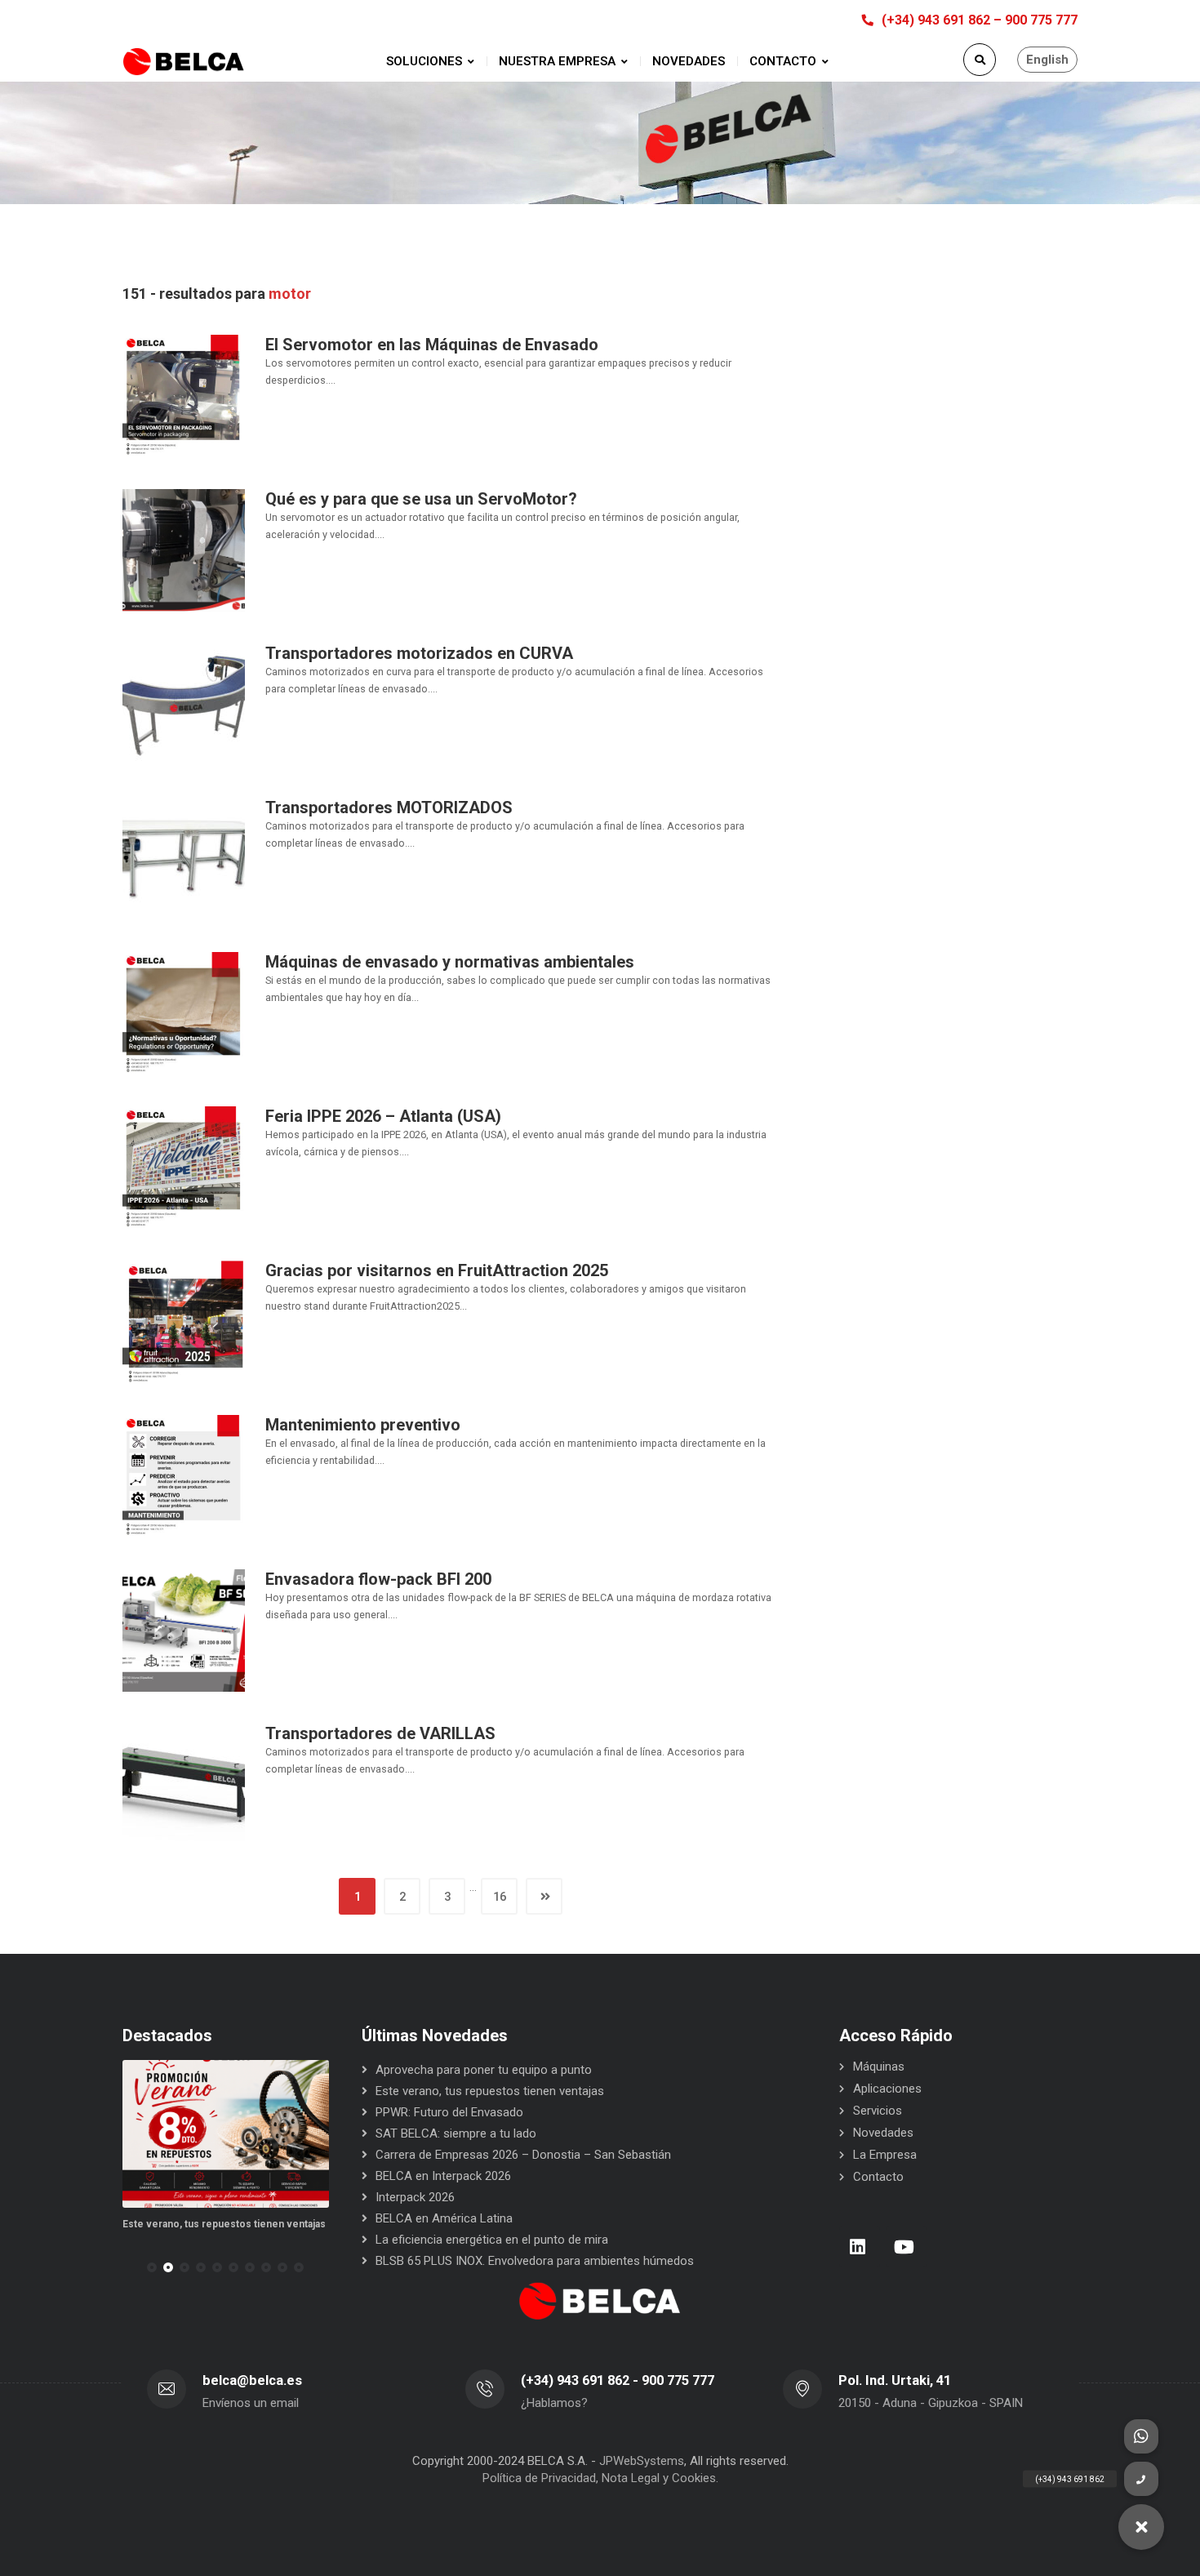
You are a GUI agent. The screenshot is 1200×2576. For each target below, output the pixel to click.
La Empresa (885, 2155)
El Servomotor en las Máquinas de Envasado (432, 345)
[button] (152, 2267)
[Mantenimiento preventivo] (184, 1475)
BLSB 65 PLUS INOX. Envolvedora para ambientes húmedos (535, 2261)
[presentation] (130, 2267)
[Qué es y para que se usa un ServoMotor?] (184, 549)
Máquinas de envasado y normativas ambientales (450, 962)
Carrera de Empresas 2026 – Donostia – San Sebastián (523, 2155)
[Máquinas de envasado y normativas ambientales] (184, 1012)
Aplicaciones (887, 2089)
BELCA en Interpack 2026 (443, 2176)
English (1047, 60)
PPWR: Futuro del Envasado (309, 2224)
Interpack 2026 (415, 2197)
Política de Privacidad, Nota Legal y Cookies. (600, 2478)
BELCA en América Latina (444, 2218)
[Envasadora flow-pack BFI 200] (184, 1630)
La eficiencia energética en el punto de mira (492, 2240)
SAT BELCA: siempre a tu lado (456, 2133)
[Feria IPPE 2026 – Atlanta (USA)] (184, 1167)
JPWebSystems (642, 2461)
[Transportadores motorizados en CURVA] (184, 704)
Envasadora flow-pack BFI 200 (378, 1579)
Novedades (883, 2133)
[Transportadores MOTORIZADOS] (184, 858)
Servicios (878, 2111)
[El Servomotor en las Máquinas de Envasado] (184, 395)
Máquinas (879, 2067)
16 (500, 1897)
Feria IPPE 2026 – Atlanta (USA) (383, 1116)
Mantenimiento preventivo (363, 1425)
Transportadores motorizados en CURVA (419, 653)
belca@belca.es (252, 2380)
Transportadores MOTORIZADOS (389, 808)
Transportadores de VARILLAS (380, 1733)
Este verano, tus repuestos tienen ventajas (131, 2224)
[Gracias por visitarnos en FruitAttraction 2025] (184, 1321)
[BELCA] (184, 62)
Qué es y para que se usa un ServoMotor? (421, 499)
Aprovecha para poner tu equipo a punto (484, 2070)
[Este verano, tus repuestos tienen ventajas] (133, 2134)
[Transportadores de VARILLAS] (184, 1784)
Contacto (878, 2177)
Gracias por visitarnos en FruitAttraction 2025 (437, 1270)
